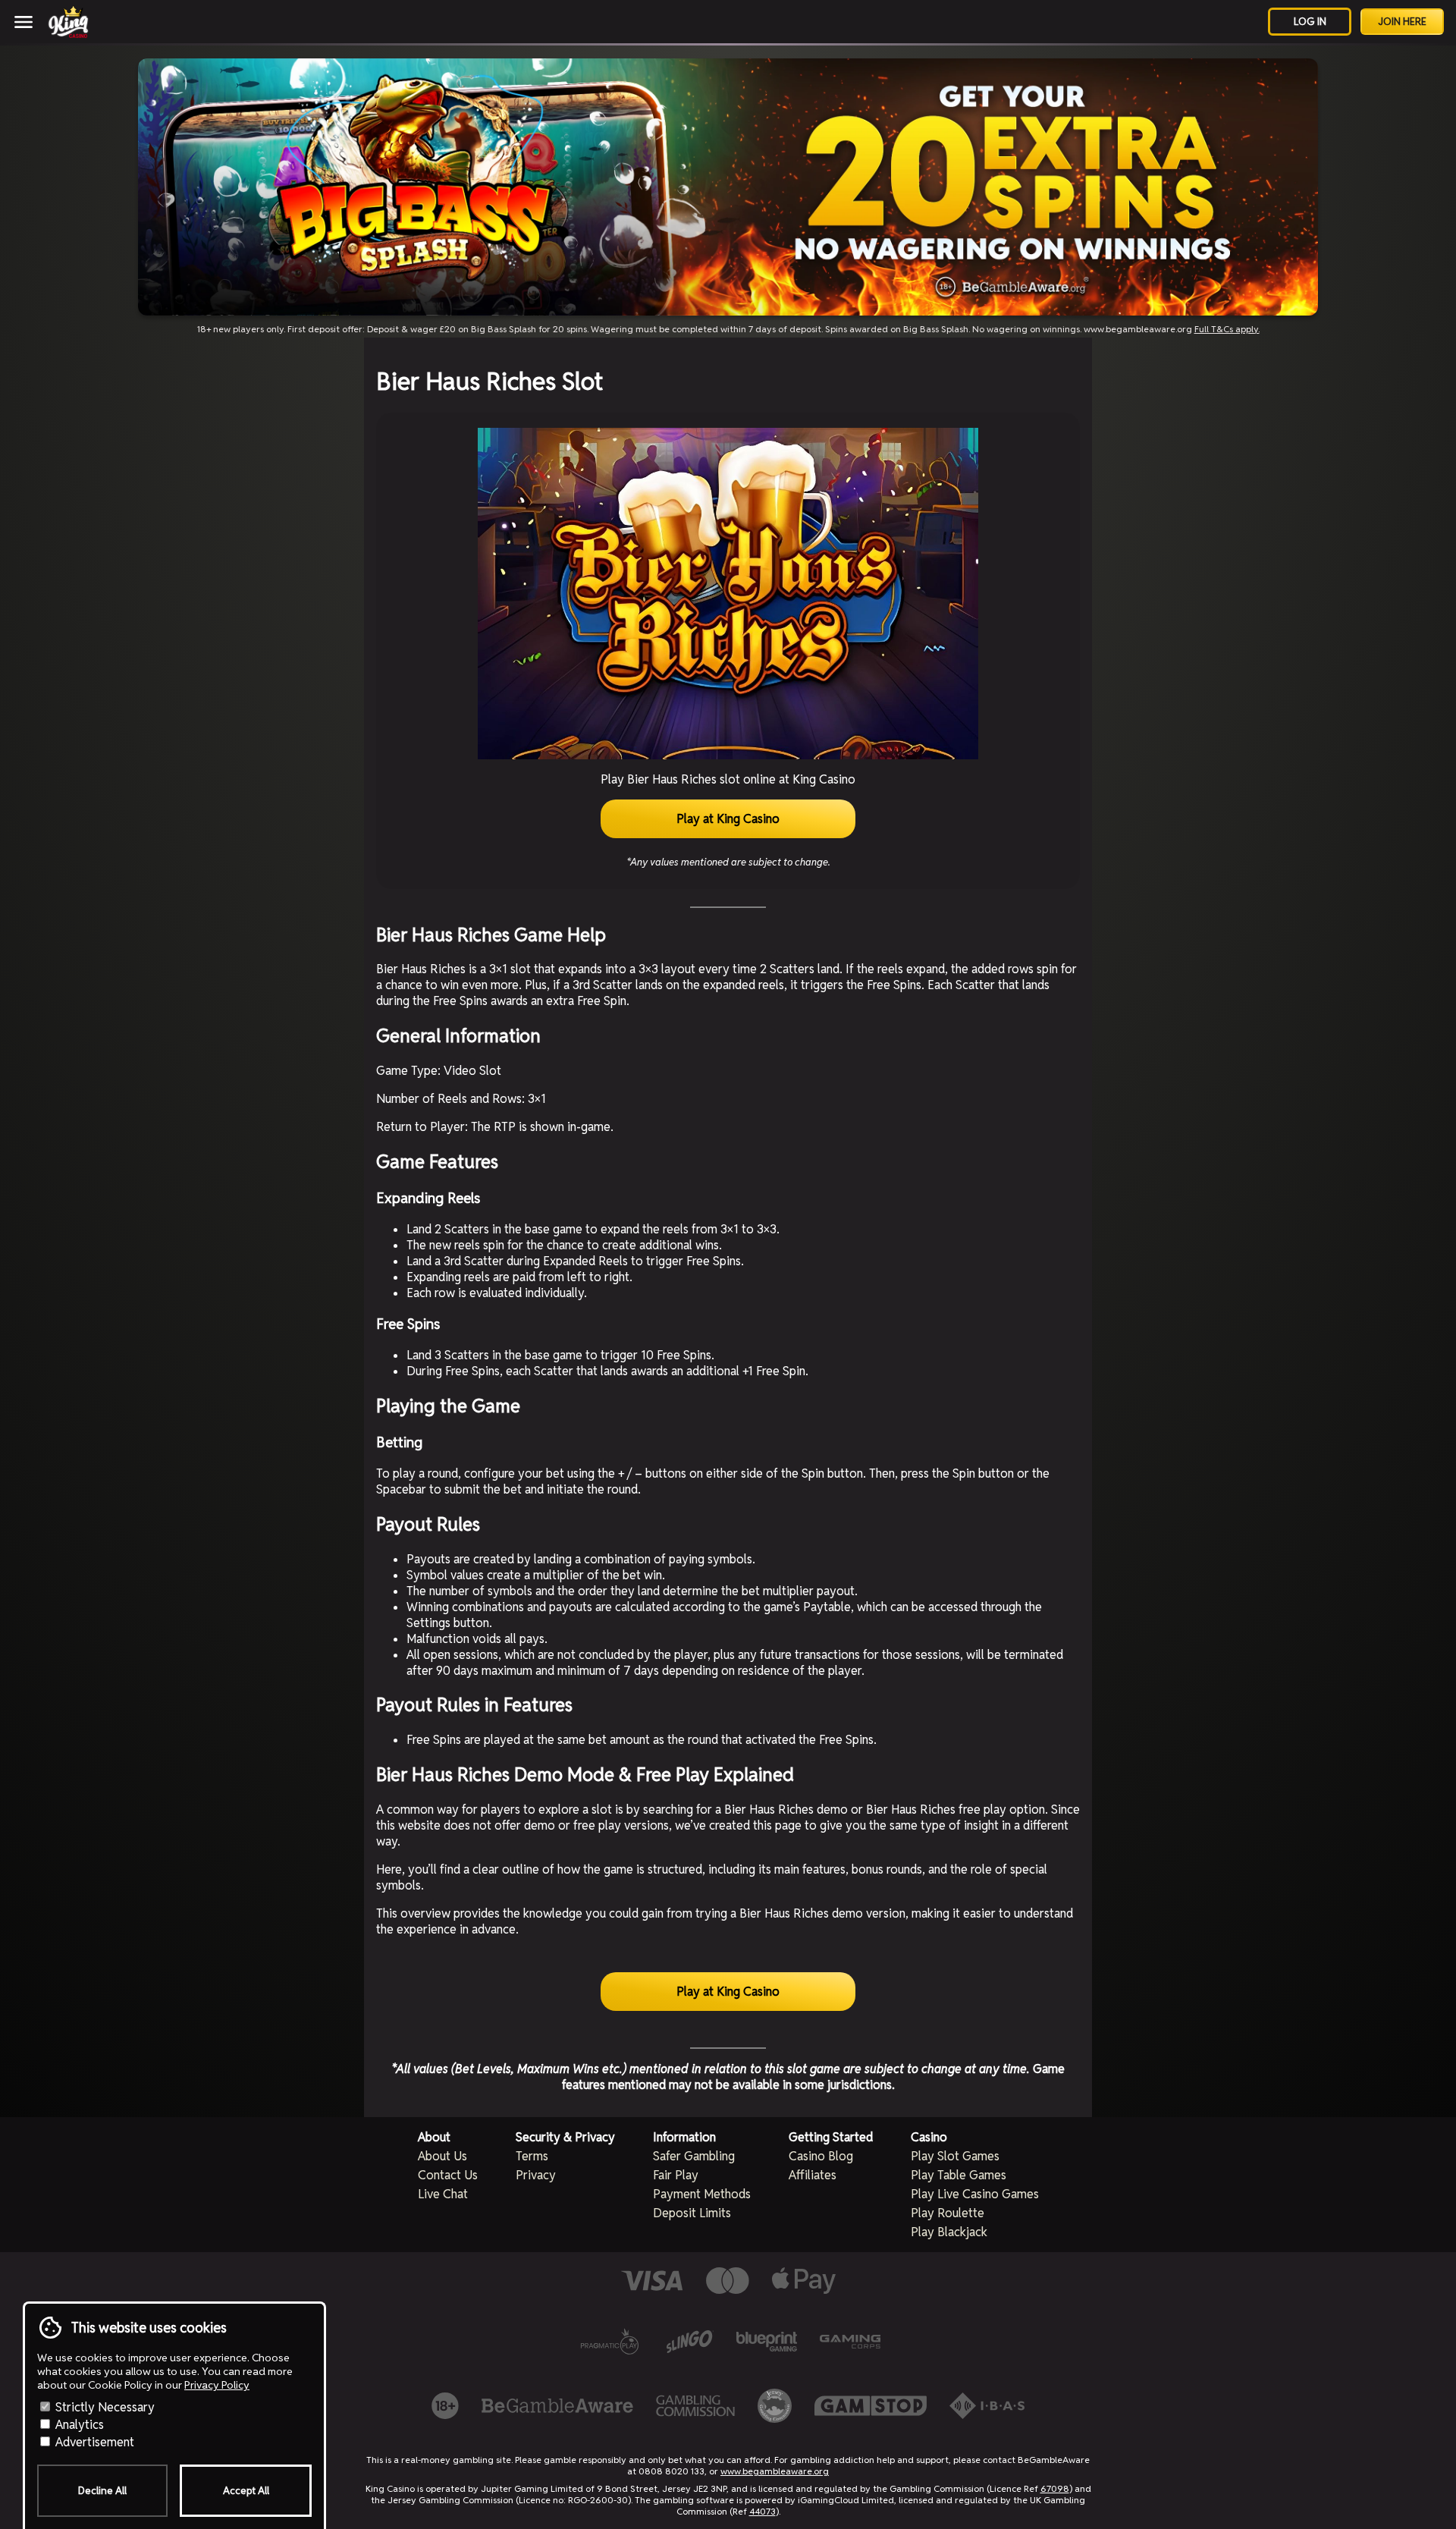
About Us (442, 2156)
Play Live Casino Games (975, 2194)
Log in (1310, 22)
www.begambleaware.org (775, 2471)
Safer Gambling (694, 2156)
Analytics (78, 2425)
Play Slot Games (955, 2156)
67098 (1055, 2488)
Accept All (246, 2491)
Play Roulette (948, 2213)
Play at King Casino (728, 819)
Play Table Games (959, 2175)
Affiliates (813, 2175)
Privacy (536, 2175)
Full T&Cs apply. (1227, 329)
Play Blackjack (949, 2232)
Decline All (102, 2491)
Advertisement (93, 2442)
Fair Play (676, 2175)
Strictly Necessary (104, 2407)
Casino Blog (821, 2156)
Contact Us (448, 2175)
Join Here (1402, 22)
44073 (763, 2511)
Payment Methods (702, 2194)
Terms (532, 2156)
